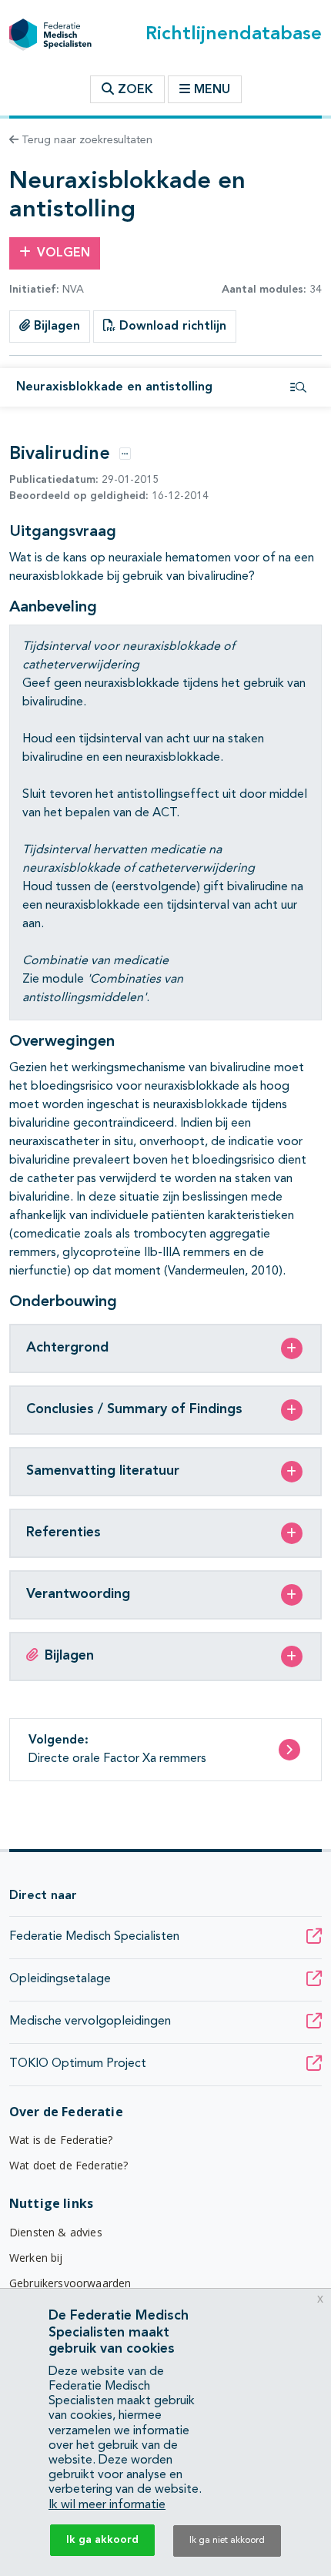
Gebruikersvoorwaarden (70, 2283)
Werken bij (36, 2258)
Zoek (134, 90)
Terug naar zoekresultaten (85, 140)
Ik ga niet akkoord (227, 2541)
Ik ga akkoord (102, 2540)
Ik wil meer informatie (107, 2505)
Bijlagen (55, 327)
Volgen (64, 253)
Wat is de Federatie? (61, 2140)
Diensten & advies (56, 2232)
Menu (212, 90)
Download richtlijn (171, 327)
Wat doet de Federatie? (69, 2165)
